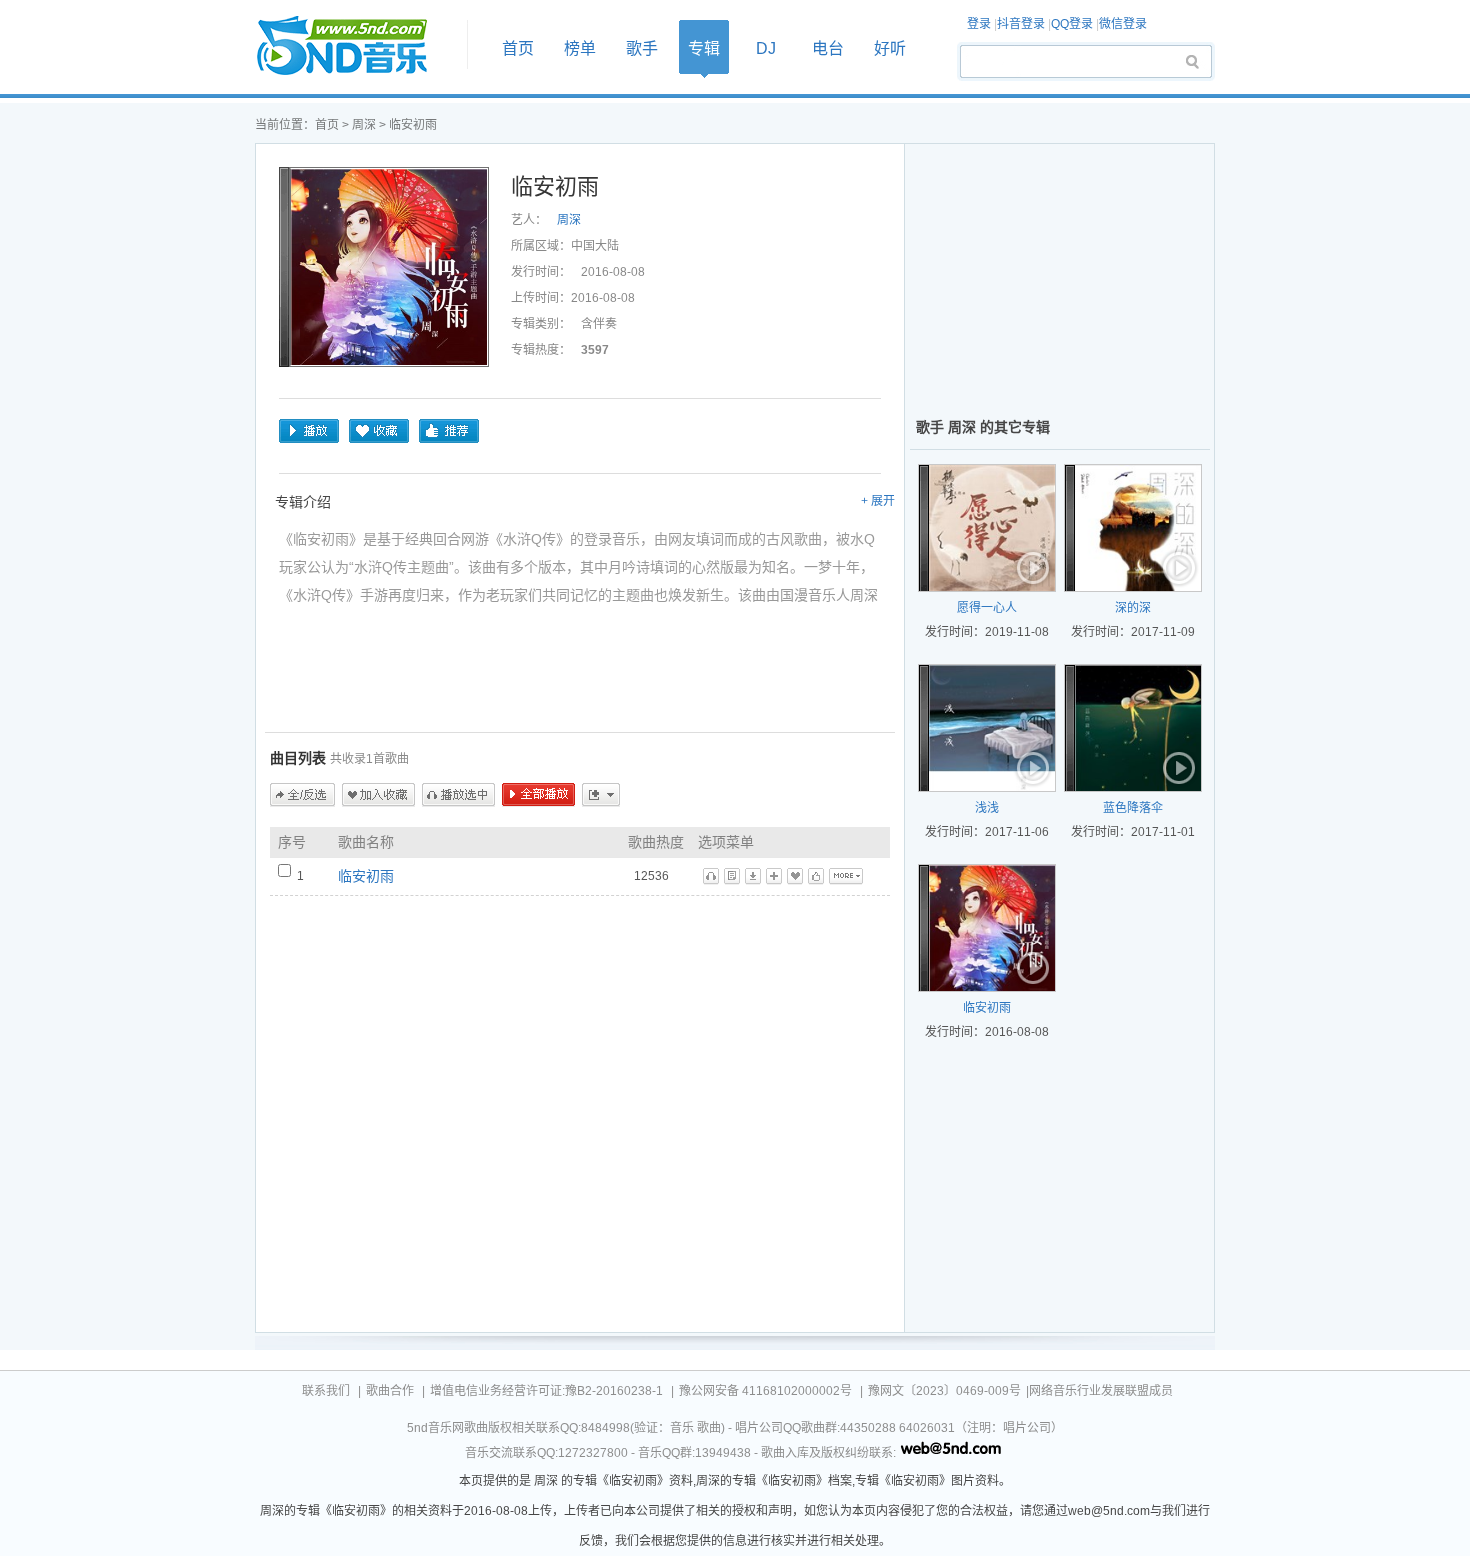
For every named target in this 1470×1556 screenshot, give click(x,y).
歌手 (642, 48)
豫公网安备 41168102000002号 (765, 1391)
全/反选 (302, 795)
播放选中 (458, 795)
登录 (979, 24)
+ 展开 (878, 501)
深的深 (1133, 608)
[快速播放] (1034, 570)
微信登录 (1123, 24)
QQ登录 (1072, 24)
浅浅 (987, 808)
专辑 (704, 48)
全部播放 (538, 795)
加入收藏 (378, 795)
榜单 (580, 48)
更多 (601, 795)
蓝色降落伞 (1133, 808)
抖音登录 (1021, 24)
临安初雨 (366, 876)
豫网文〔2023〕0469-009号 (944, 1391)
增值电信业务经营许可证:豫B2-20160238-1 (546, 1391)
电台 (828, 48)
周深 (364, 125)
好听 (890, 48)
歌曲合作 (390, 1391)
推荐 (449, 431)
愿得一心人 (987, 608)
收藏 (379, 431)
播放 (309, 431)
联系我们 (326, 1391)
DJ (766, 48)
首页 (355, 46)
